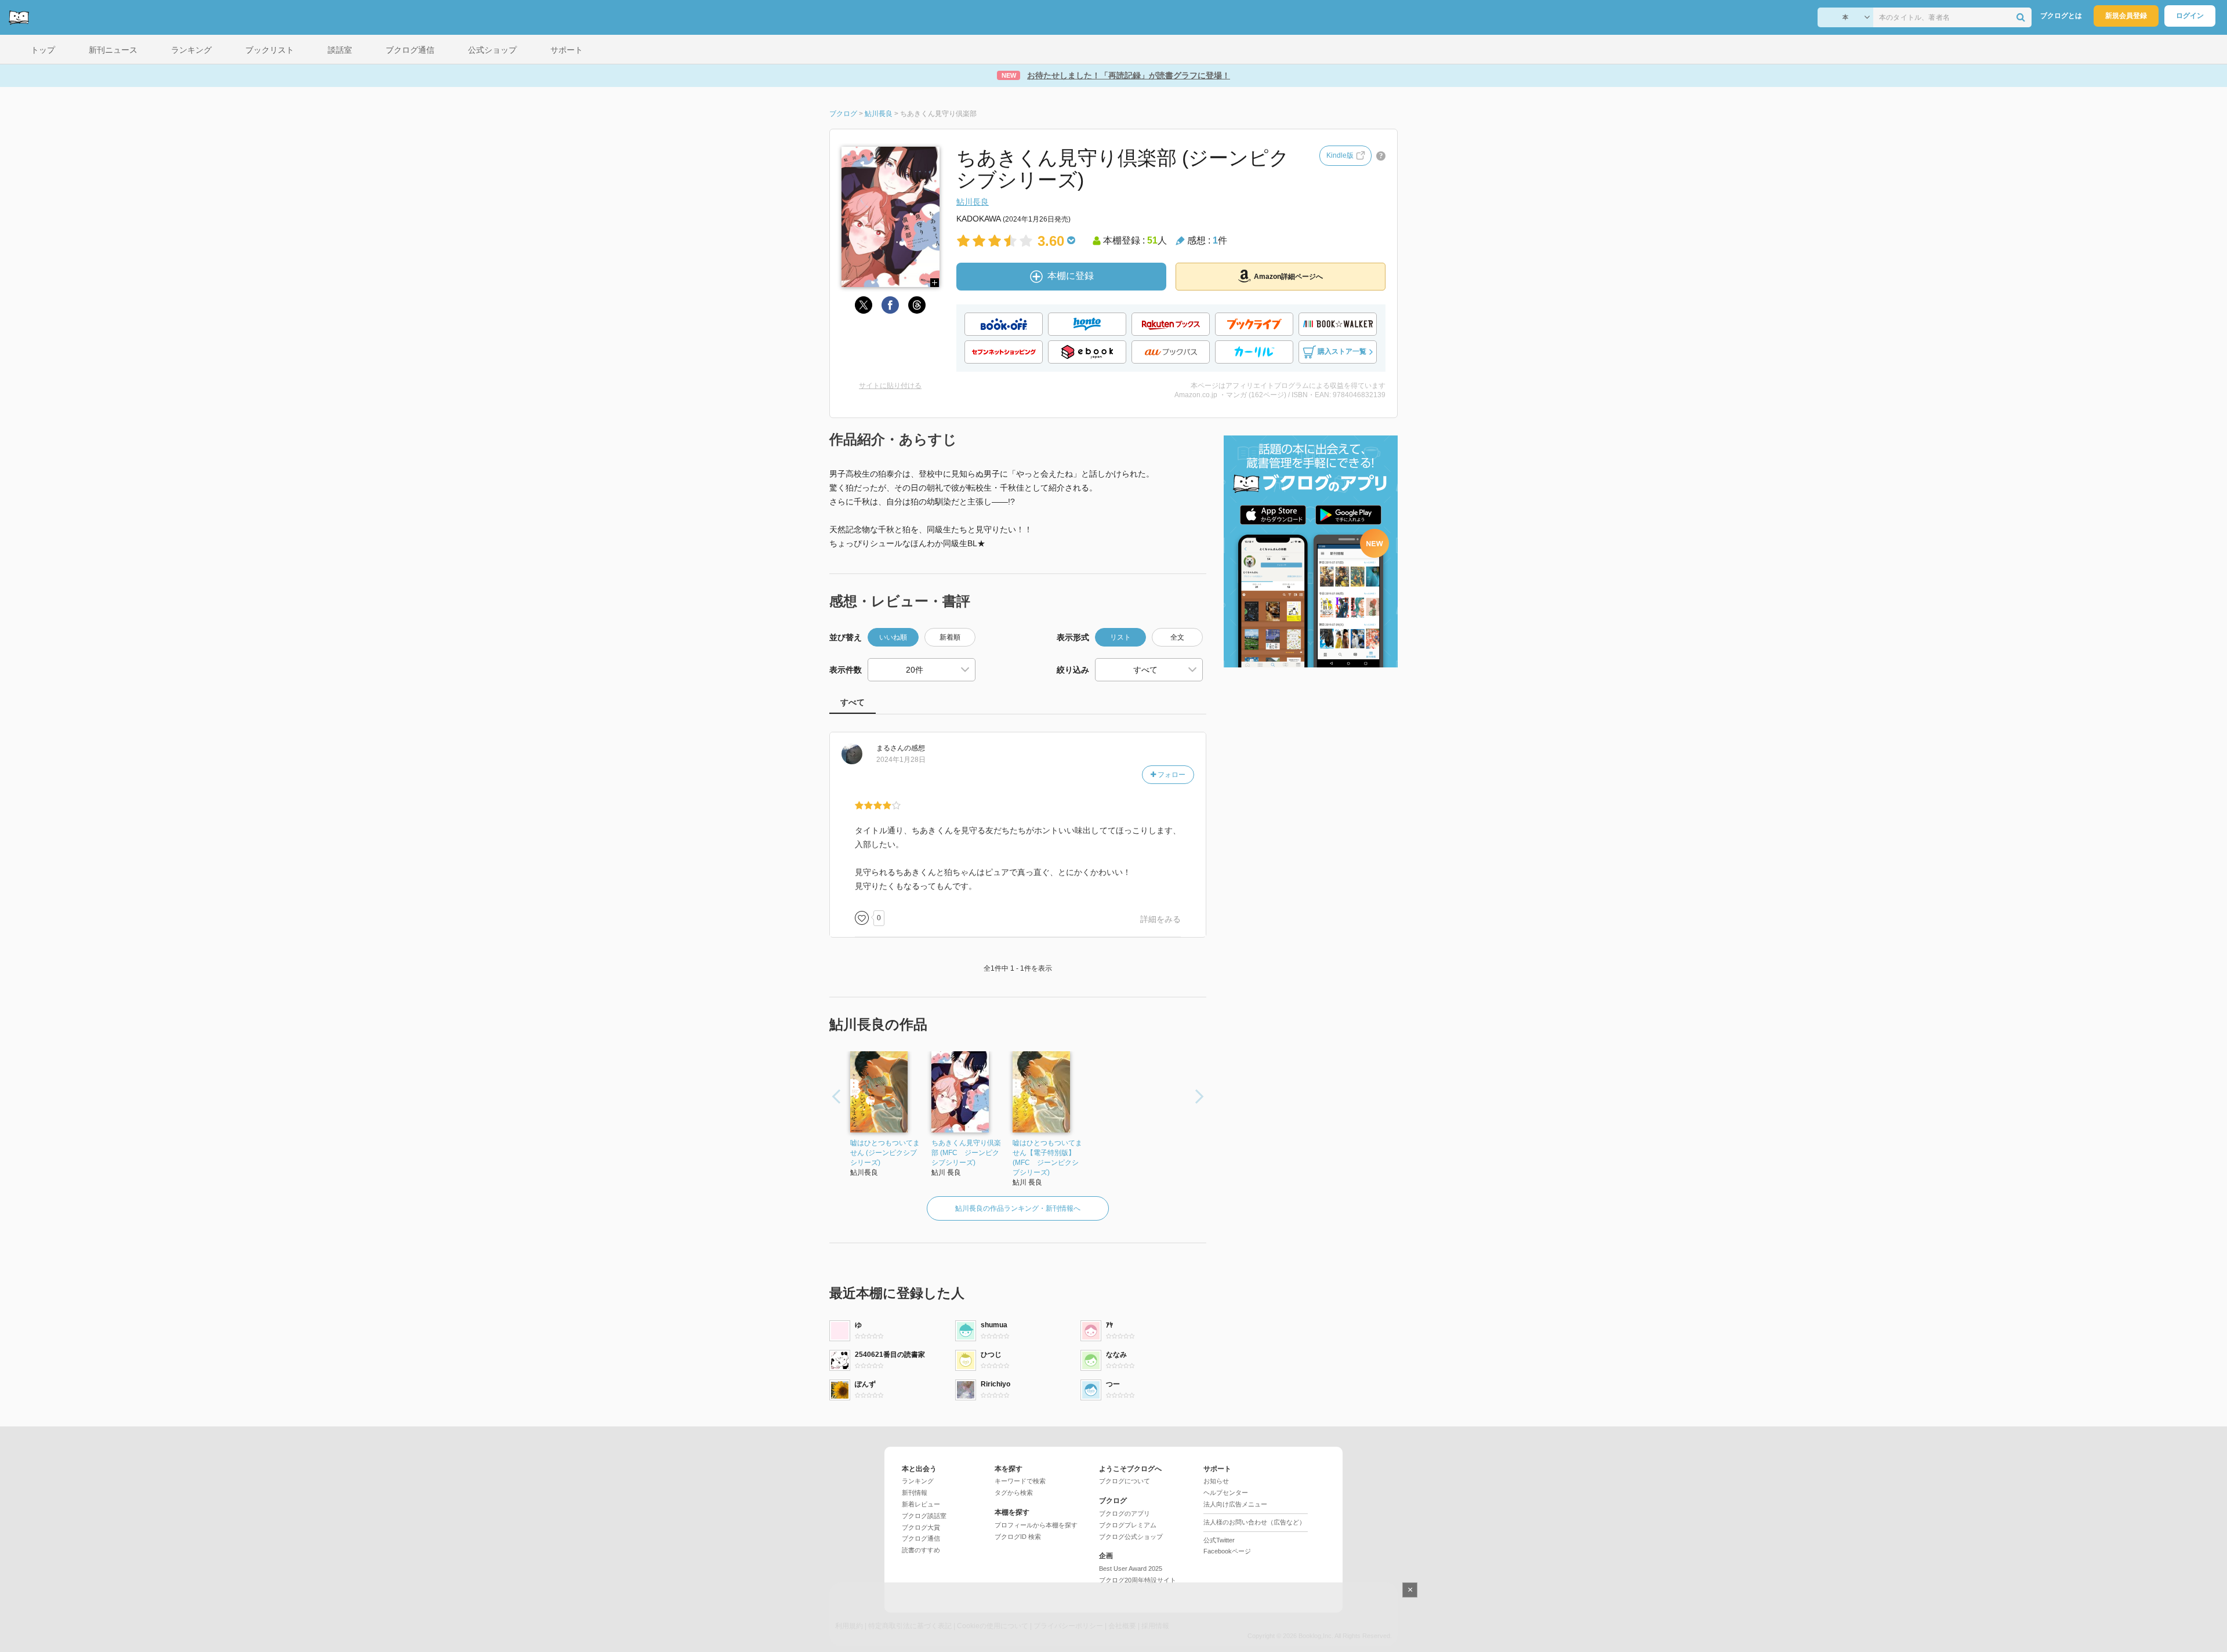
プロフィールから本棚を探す (1036, 1525)
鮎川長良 (973, 202)
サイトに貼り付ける (890, 386)
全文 (1177, 637)
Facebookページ (1227, 1551)
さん (890, 748)
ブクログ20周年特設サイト (1138, 1580)
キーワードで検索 (1020, 1481)
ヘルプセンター (1226, 1493)
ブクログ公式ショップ (1131, 1537)
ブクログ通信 (921, 1538)
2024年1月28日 (901, 760)
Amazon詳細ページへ (1288, 277)
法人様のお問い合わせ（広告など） (1254, 1522)
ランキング (918, 1481)
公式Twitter (1219, 1540)
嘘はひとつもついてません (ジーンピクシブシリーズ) (885, 1153)
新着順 (950, 637)
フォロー (1171, 775)
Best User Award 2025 (1131, 1569)
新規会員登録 (2126, 16)
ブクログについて (1125, 1481)
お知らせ (1216, 1481)
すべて (853, 702)
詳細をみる (1160, 919)
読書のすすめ (921, 1550)
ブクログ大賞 (921, 1527)
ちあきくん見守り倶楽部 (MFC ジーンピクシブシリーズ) (966, 1153)
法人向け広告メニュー (1235, 1504)
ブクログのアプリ (1125, 1513)
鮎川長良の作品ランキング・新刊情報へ (1018, 1208)
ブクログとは (2061, 16)
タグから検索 (1014, 1493)
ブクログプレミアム (1128, 1525)
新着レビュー (921, 1504)
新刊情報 (915, 1493)
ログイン (2190, 16)
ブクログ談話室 (924, 1516)
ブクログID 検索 (1018, 1537)
